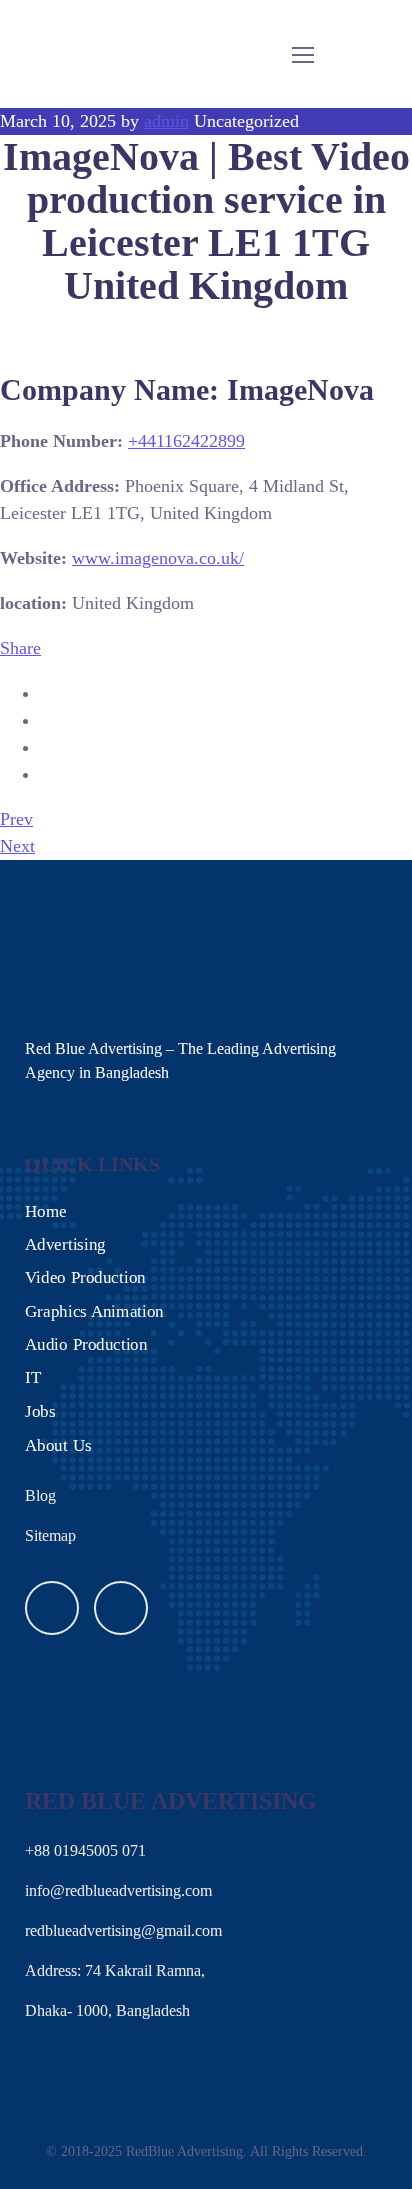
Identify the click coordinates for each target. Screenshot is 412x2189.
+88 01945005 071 (85, 1850)
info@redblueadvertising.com (118, 1890)
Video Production (85, 1277)
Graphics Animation (94, 1310)
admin (166, 121)
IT (33, 1377)
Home (46, 1210)
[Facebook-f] (52, 1608)
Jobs (40, 1410)
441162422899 (186, 441)
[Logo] (64, 54)
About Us (58, 1444)
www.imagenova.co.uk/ (158, 558)
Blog (40, 1495)
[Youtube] (121, 1608)
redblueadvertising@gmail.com (123, 1930)
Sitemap (50, 1535)
